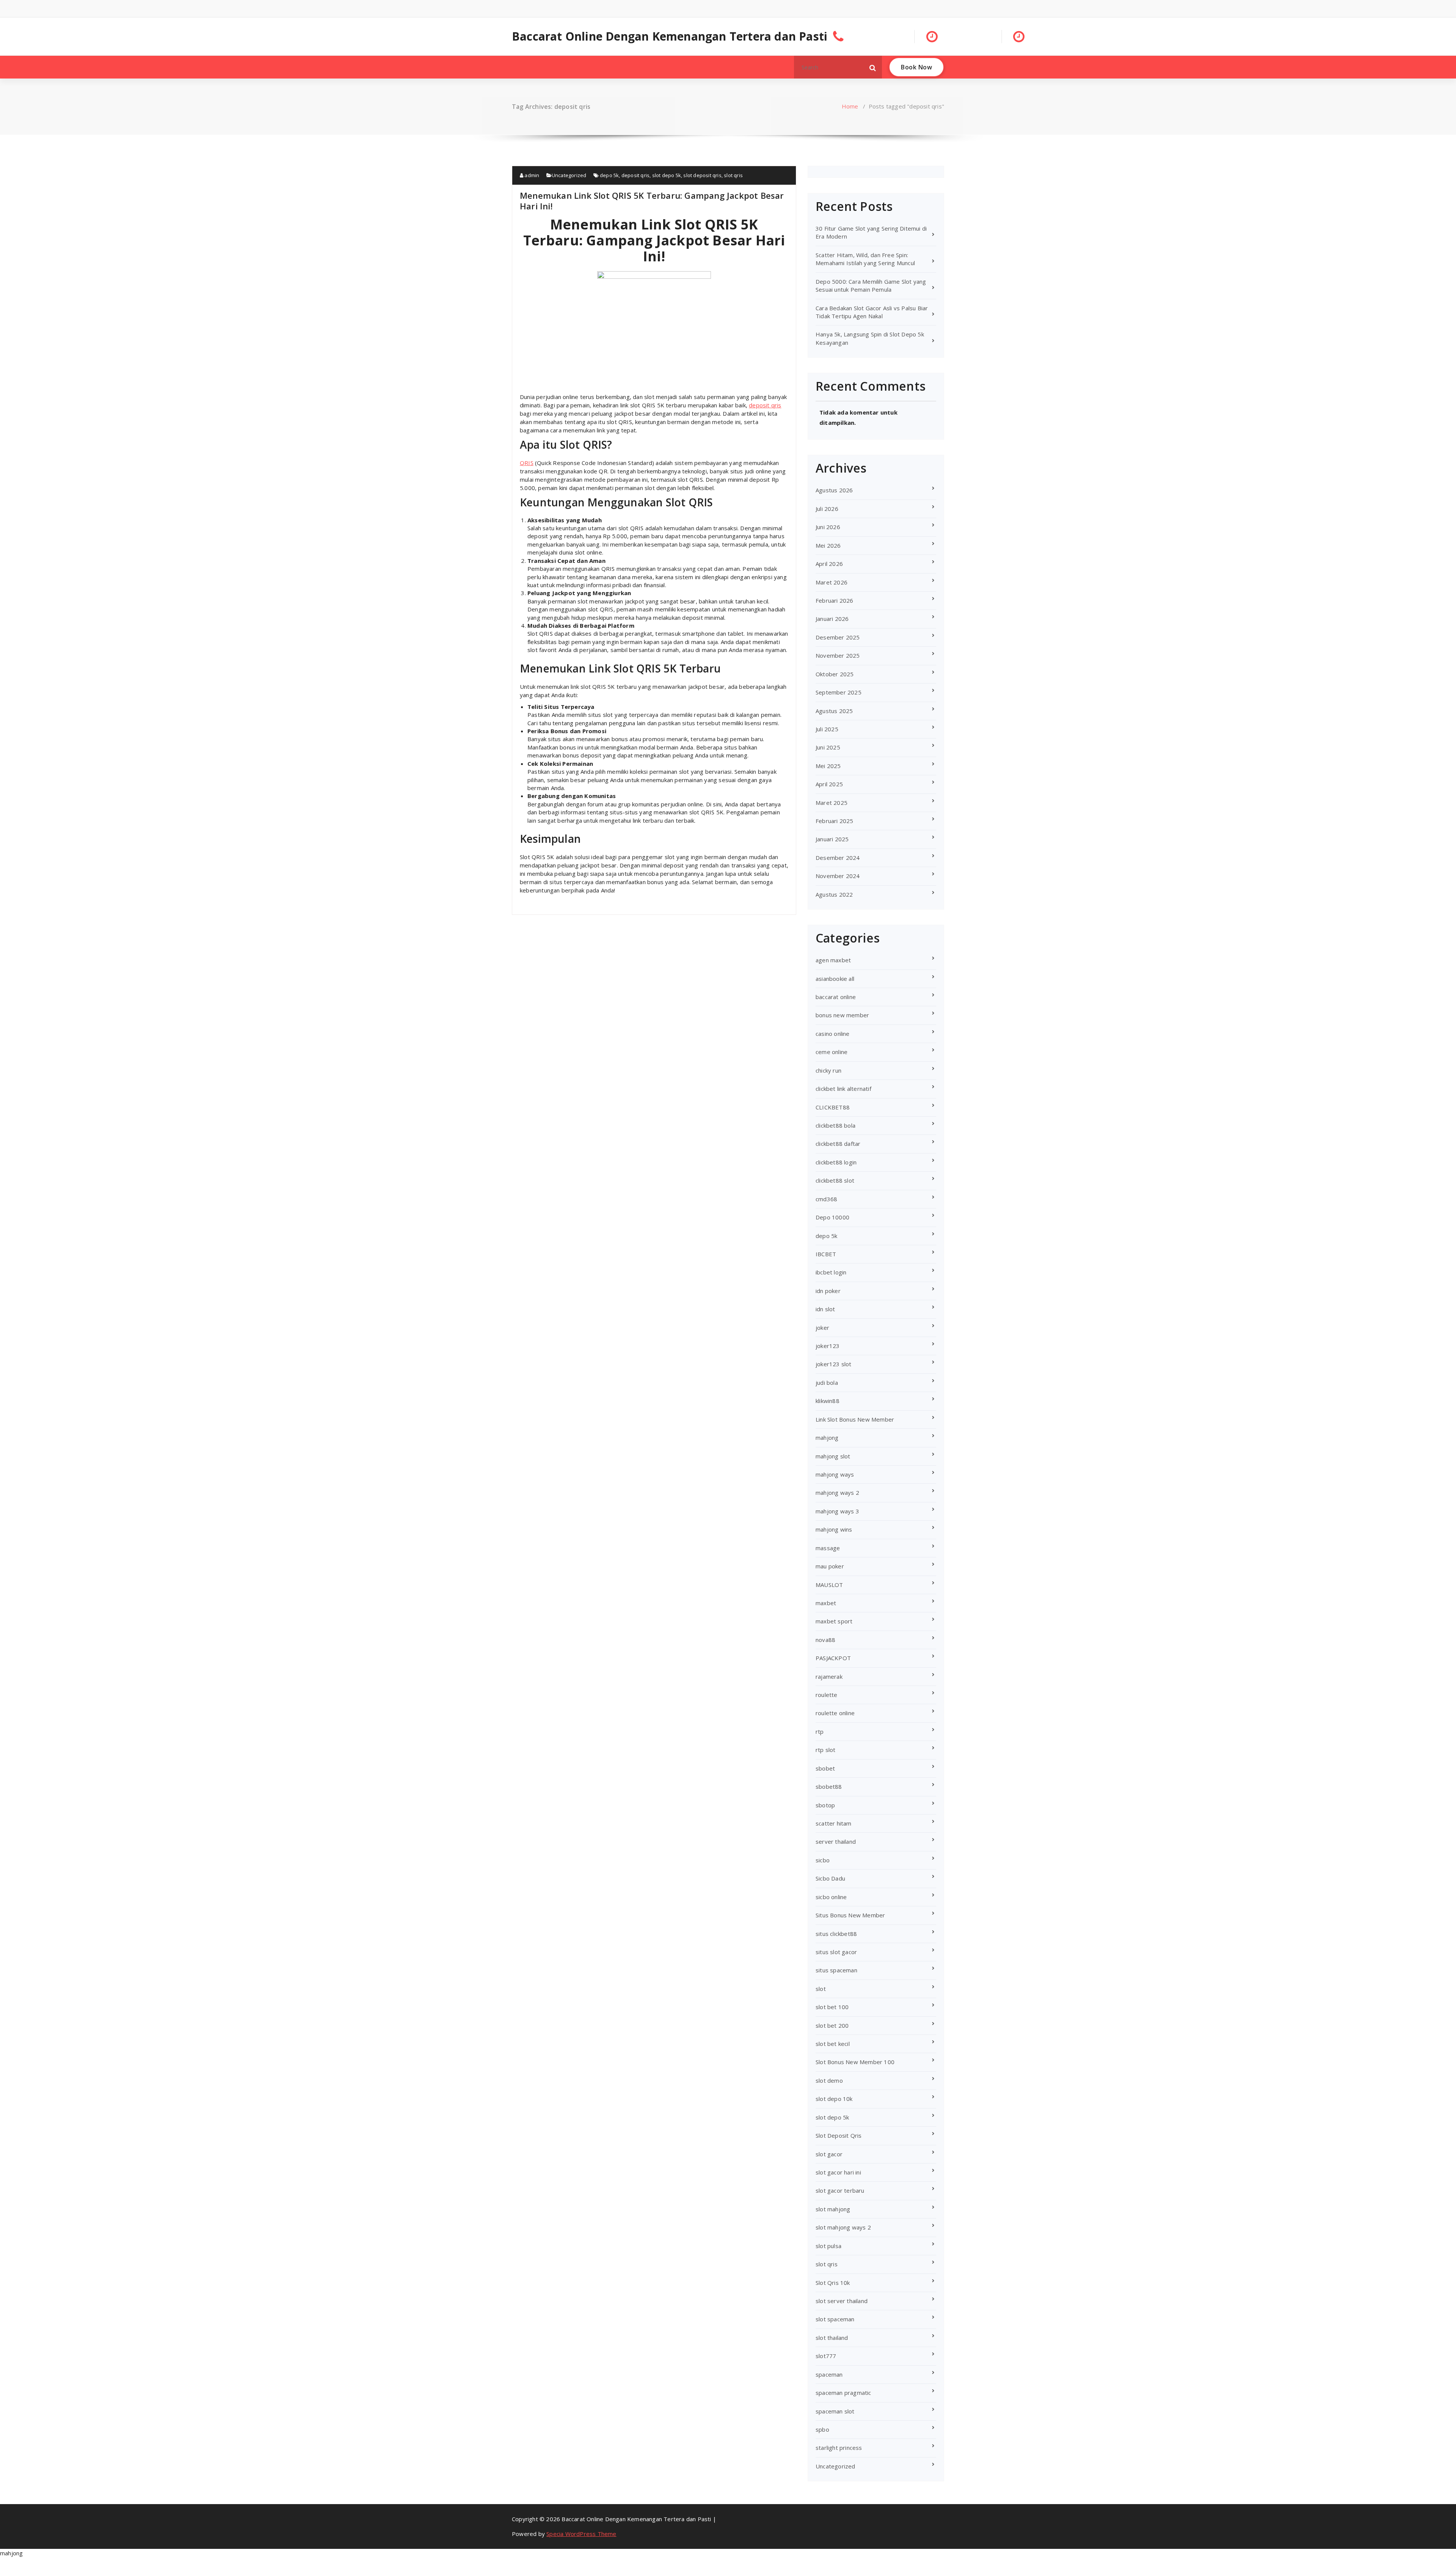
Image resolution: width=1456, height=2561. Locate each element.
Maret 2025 (832, 803)
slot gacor (829, 2154)
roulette (827, 1695)
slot (821, 1989)
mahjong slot (833, 1456)
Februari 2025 (835, 821)
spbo (822, 2429)
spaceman (829, 2374)
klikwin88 (828, 1401)
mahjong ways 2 (837, 1493)
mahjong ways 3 (837, 1511)
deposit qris (635, 175)
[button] (873, 67)
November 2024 (838, 876)
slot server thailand (842, 2301)
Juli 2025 (827, 729)
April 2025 (829, 784)
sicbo (823, 1860)
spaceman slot (835, 2411)
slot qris (733, 175)
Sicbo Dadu (830, 1878)
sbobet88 (829, 1786)
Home (850, 106)
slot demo (829, 2080)
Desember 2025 (838, 637)
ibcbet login (831, 1272)
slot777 (826, 2356)
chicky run (828, 1070)
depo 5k (609, 175)
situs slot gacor (836, 1952)
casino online (833, 1034)
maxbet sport (834, 1621)
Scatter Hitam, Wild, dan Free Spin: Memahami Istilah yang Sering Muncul (865, 259)
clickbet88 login (836, 1162)
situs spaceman (836, 1970)
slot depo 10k (834, 2099)
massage (828, 1548)
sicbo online (831, 1897)
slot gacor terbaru (840, 2190)
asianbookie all (835, 979)
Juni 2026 (828, 527)
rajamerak (829, 1676)
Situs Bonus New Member (850, 1915)
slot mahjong (833, 2209)
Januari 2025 (832, 839)
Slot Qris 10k (833, 2283)
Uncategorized (569, 175)
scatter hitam (834, 1823)
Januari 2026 (832, 619)
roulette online (835, 1713)
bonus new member (842, 1015)
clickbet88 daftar (838, 1144)
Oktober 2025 (835, 674)
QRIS (527, 463)
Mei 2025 (828, 766)
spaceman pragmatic (843, 2393)
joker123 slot (834, 1364)
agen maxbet (833, 960)
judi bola (827, 1383)
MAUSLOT (829, 1585)
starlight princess (839, 2448)
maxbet (826, 1603)
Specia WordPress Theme (581, 2534)
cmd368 (826, 1199)
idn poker (828, 1291)
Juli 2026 (827, 509)
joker (822, 1328)
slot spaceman (835, 2319)
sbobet (825, 1768)
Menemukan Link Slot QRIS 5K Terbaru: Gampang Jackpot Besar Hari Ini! (652, 201)
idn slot (825, 1309)
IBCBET (826, 1254)
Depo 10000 (832, 1217)
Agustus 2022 (834, 894)
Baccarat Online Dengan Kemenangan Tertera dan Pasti (670, 36)
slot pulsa (828, 2246)
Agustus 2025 (834, 711)
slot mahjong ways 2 (843, 2227)
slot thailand (832, 2338)
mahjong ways (835, 1474)
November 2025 (838, 655)
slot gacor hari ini (838, 2172)
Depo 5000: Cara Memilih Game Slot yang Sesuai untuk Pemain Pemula (871, 285)
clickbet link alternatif (843, 1089)
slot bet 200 (832, 2025)
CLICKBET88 (833, 1107)
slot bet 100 (832, 2007)
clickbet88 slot (835, 1180)
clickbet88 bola (835, 1125)
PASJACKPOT (833, 1658)
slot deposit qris (702, 175)
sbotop (825, 1805)
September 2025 (839, 692)
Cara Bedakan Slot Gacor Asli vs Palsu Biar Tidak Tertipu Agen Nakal (872, 312)
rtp (820, 1731)
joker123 (828, 1346)
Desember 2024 (838, 858)
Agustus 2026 (834, 490)
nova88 (825, 1640)
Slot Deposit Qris (839, 2135)
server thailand (836, 1841)
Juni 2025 (828, 747)
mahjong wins (834, 1529)
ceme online (832, 1052)
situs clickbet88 (836, 1934)
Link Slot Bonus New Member (855, 1419)
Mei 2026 (828, 545)
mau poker (830, 1566)
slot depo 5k (667, 175)
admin (531, 175)
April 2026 (829, 564)
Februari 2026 (835, 600)
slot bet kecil (833, 2044)
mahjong (827, 1438)
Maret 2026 (832, 582)
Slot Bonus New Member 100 (855, 2062)
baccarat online (836, 997)
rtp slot (826, 1750)
